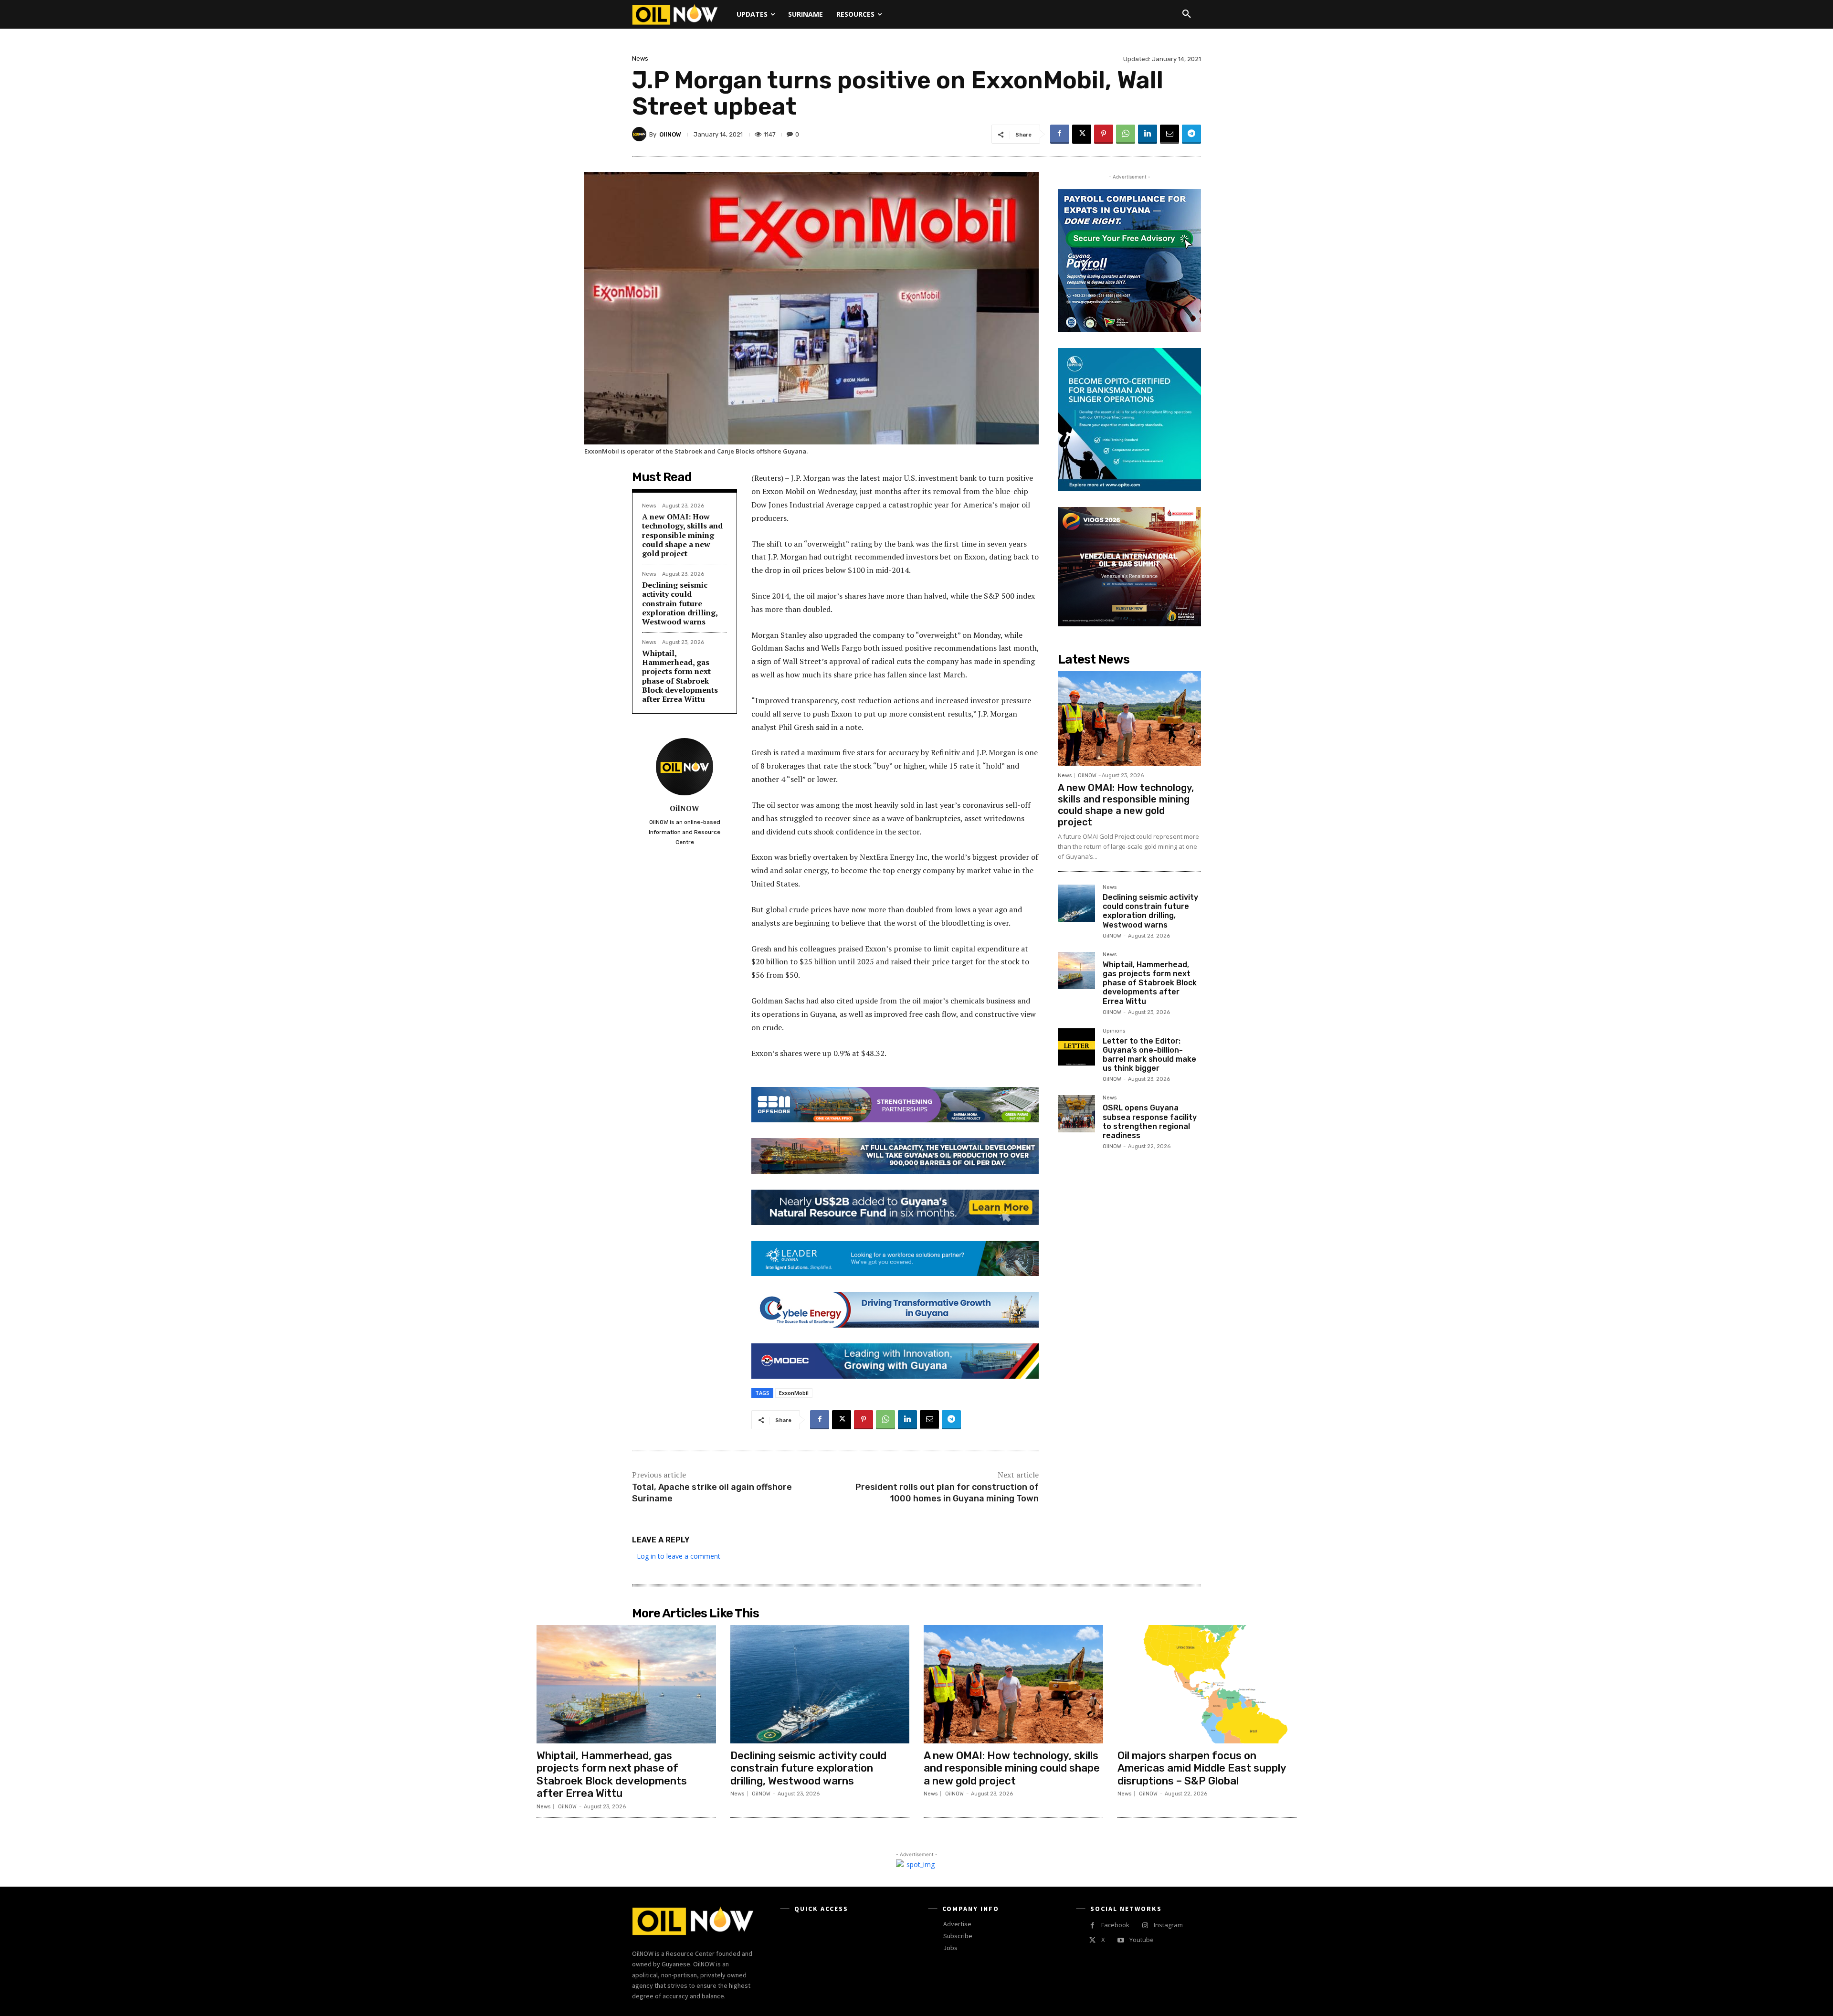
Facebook (1115, 1925)
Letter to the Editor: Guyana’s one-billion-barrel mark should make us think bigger (1149, 1055)
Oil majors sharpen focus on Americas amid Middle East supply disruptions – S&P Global (1202, 1768)
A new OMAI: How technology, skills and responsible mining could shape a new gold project (682, 535)
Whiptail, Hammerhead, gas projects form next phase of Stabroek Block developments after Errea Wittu (680, 676)
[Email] (1169, 134)
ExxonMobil (794, 1393)
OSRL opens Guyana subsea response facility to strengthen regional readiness (1150, 1122)
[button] (1187, 14)
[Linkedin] (1148, 134)
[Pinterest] (1104, 134)
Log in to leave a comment (679, 1556)
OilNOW (670, 134)
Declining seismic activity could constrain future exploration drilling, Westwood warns (680, 603)
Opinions (1114, 1031)
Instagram (1168, 1925)
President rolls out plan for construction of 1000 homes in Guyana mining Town (947, 1493)
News (640, 58)
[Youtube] (1121, 1940)
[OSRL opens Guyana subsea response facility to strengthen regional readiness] (1076, 1114)
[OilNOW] (641, 134)
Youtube (1142, 1940)
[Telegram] (1191, 134)
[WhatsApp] (1126, 134)
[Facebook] (1060, 134)
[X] (1082, 134)
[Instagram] (1145, 1926)
